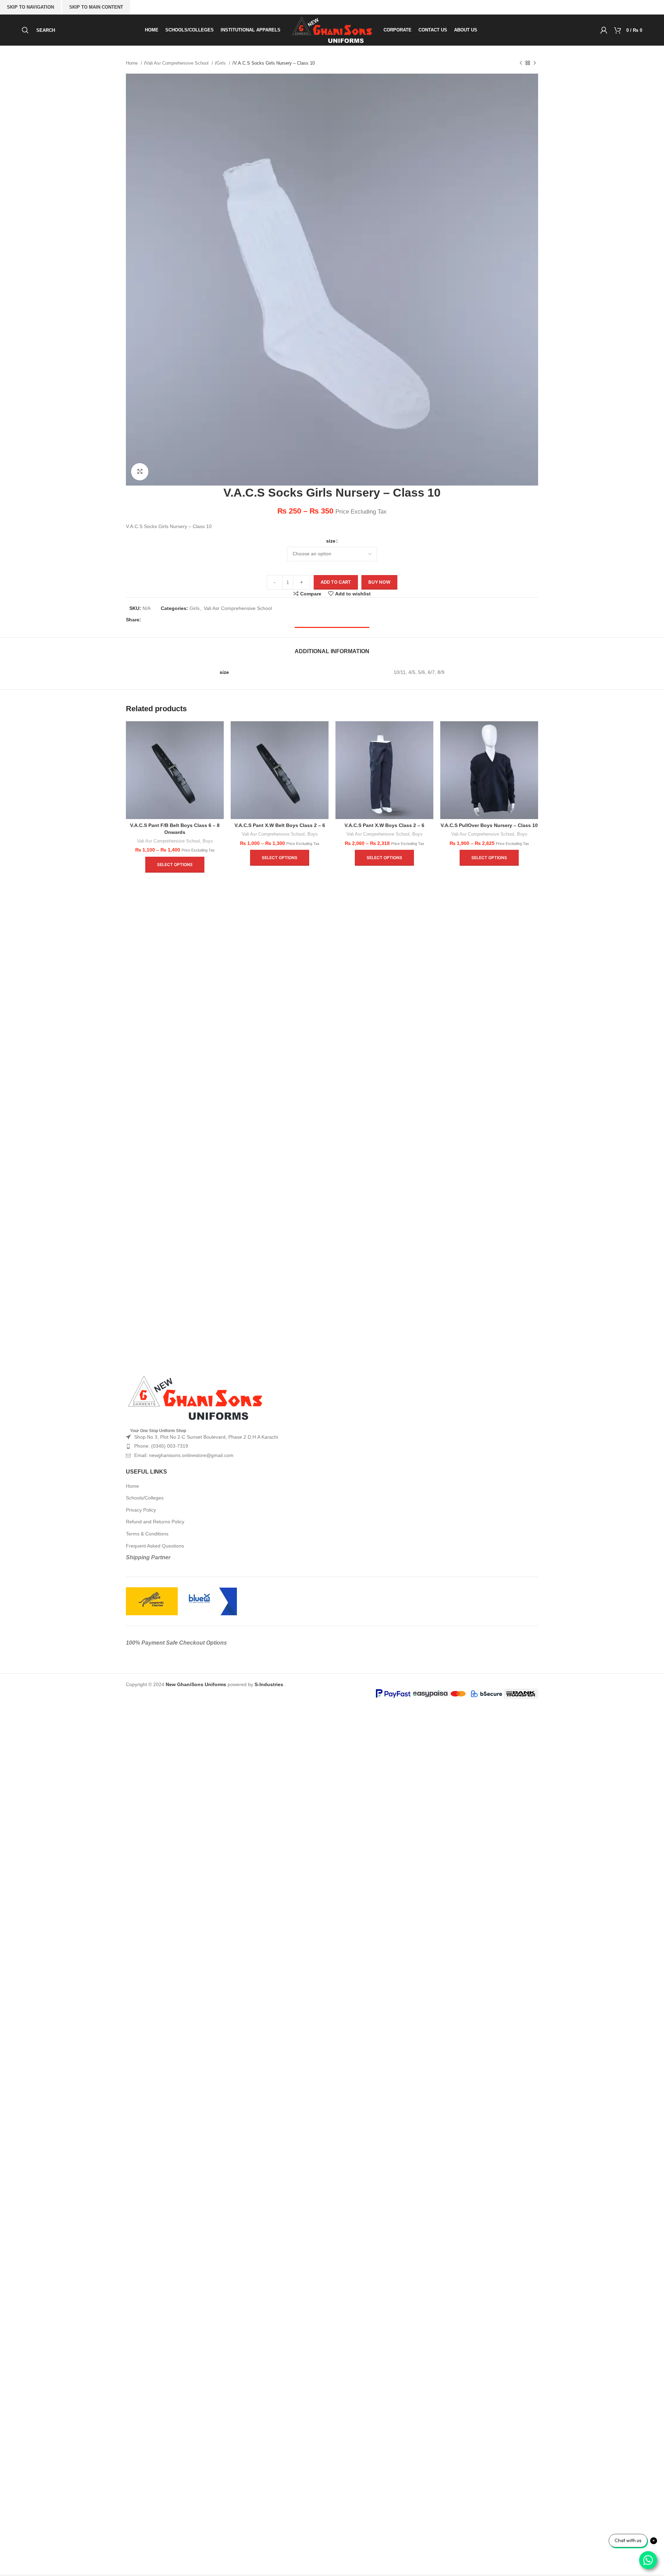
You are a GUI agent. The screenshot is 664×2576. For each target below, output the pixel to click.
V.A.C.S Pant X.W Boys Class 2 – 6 (384, 825)
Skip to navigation (30, 7)
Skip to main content (96, 7)
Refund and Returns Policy (155, 1522)
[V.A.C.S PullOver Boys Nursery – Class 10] (489, 770)
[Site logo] (332, 30)
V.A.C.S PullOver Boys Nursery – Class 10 (489, 825)
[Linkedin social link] (182, 620)
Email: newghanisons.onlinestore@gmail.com (184, 1455)
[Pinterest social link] (170, 620)
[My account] (604, 30)
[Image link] (195, 1398)
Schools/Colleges (145, 1498)
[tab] (332, 648)
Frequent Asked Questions (155, 1546)
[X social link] (159, 620)
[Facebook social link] (148, 620)
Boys (208, 841)
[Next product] (535, 63)
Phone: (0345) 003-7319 (161, 1446)
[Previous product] (521, 63)
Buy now (379, 582)
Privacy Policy (141, 1510)
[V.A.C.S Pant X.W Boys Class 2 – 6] (384, 770)
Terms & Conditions (147, 1534)
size (331, 541)
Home (132, 63)
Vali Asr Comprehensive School (178, 63)
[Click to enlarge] (140, 472)
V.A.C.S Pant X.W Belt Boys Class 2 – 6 (280, 825)
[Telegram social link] (193, 620)
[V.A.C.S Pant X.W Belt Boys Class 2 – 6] (280, 770)
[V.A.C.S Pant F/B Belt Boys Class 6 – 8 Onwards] (175, 770)
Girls (222, 63)
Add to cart (336, 582)
